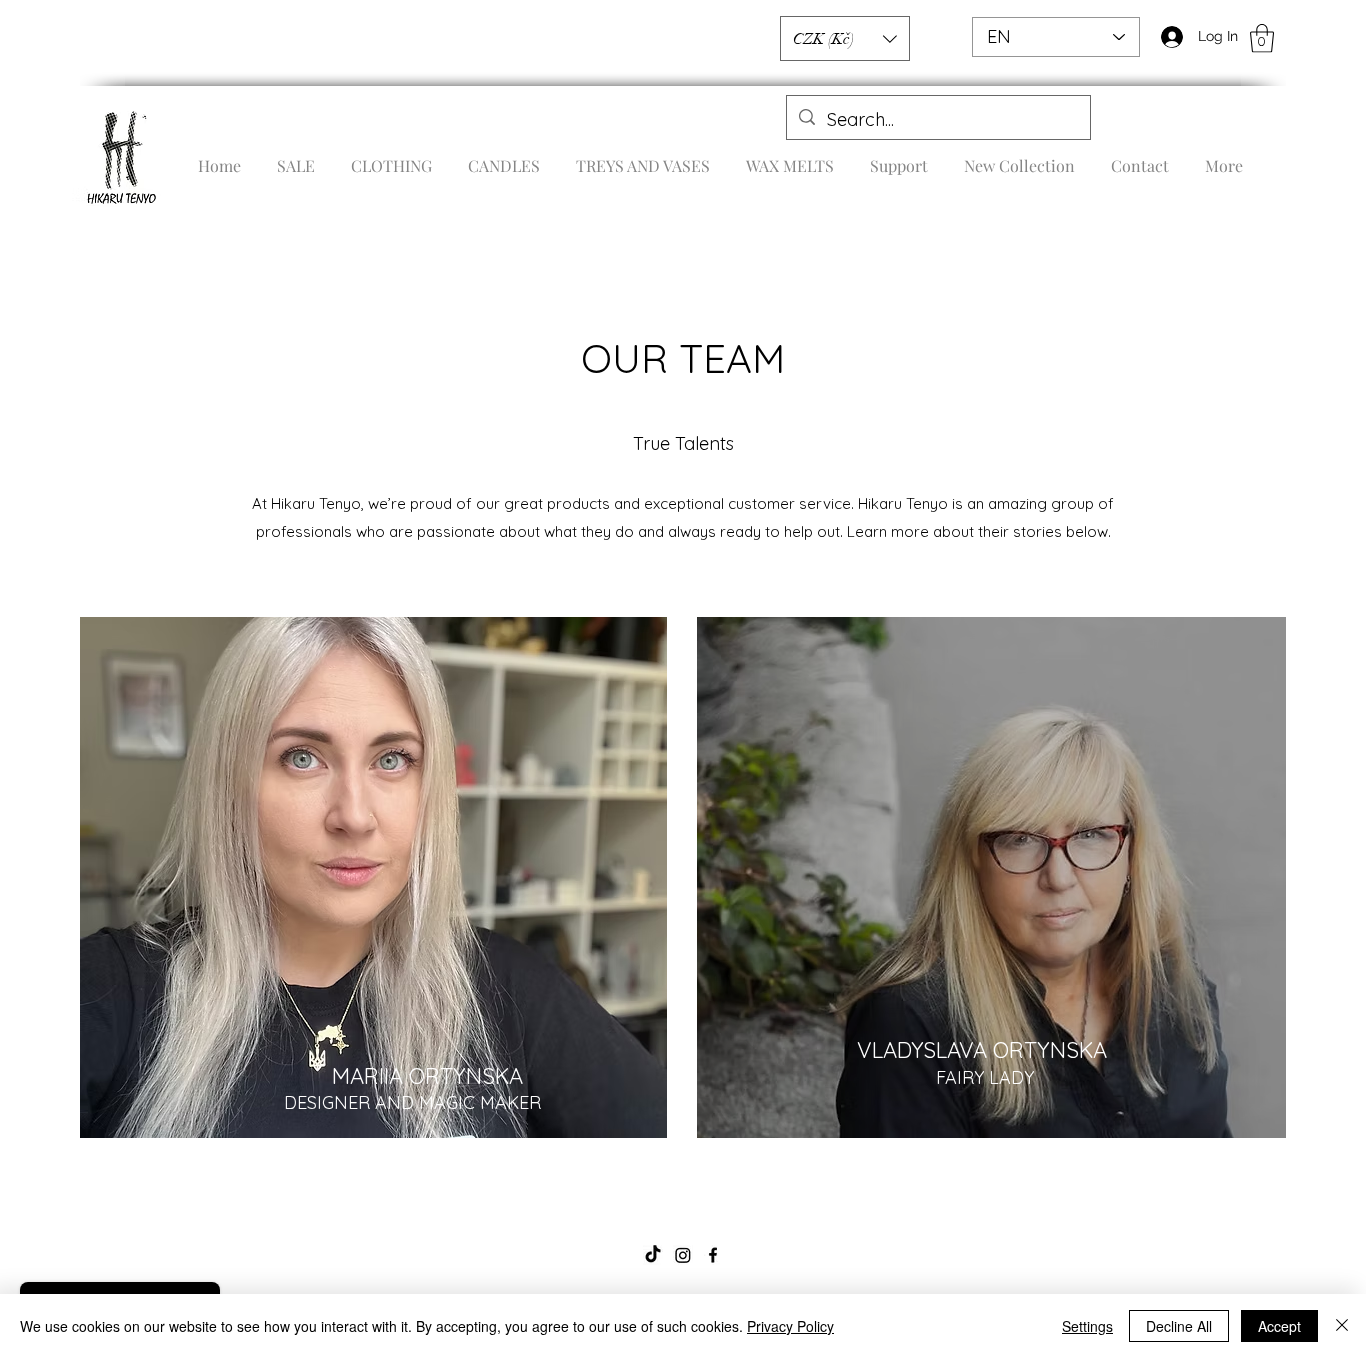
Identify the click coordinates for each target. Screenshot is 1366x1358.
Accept (1279, 1326)
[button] (1262, 38)
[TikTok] (653, 1255)
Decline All (1179, 1326)
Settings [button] (1087, 1326)
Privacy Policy (790, 1326)
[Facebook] (713, 1255)
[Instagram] (683, 1255)
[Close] (1342, 1326)
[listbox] (845, 38)
